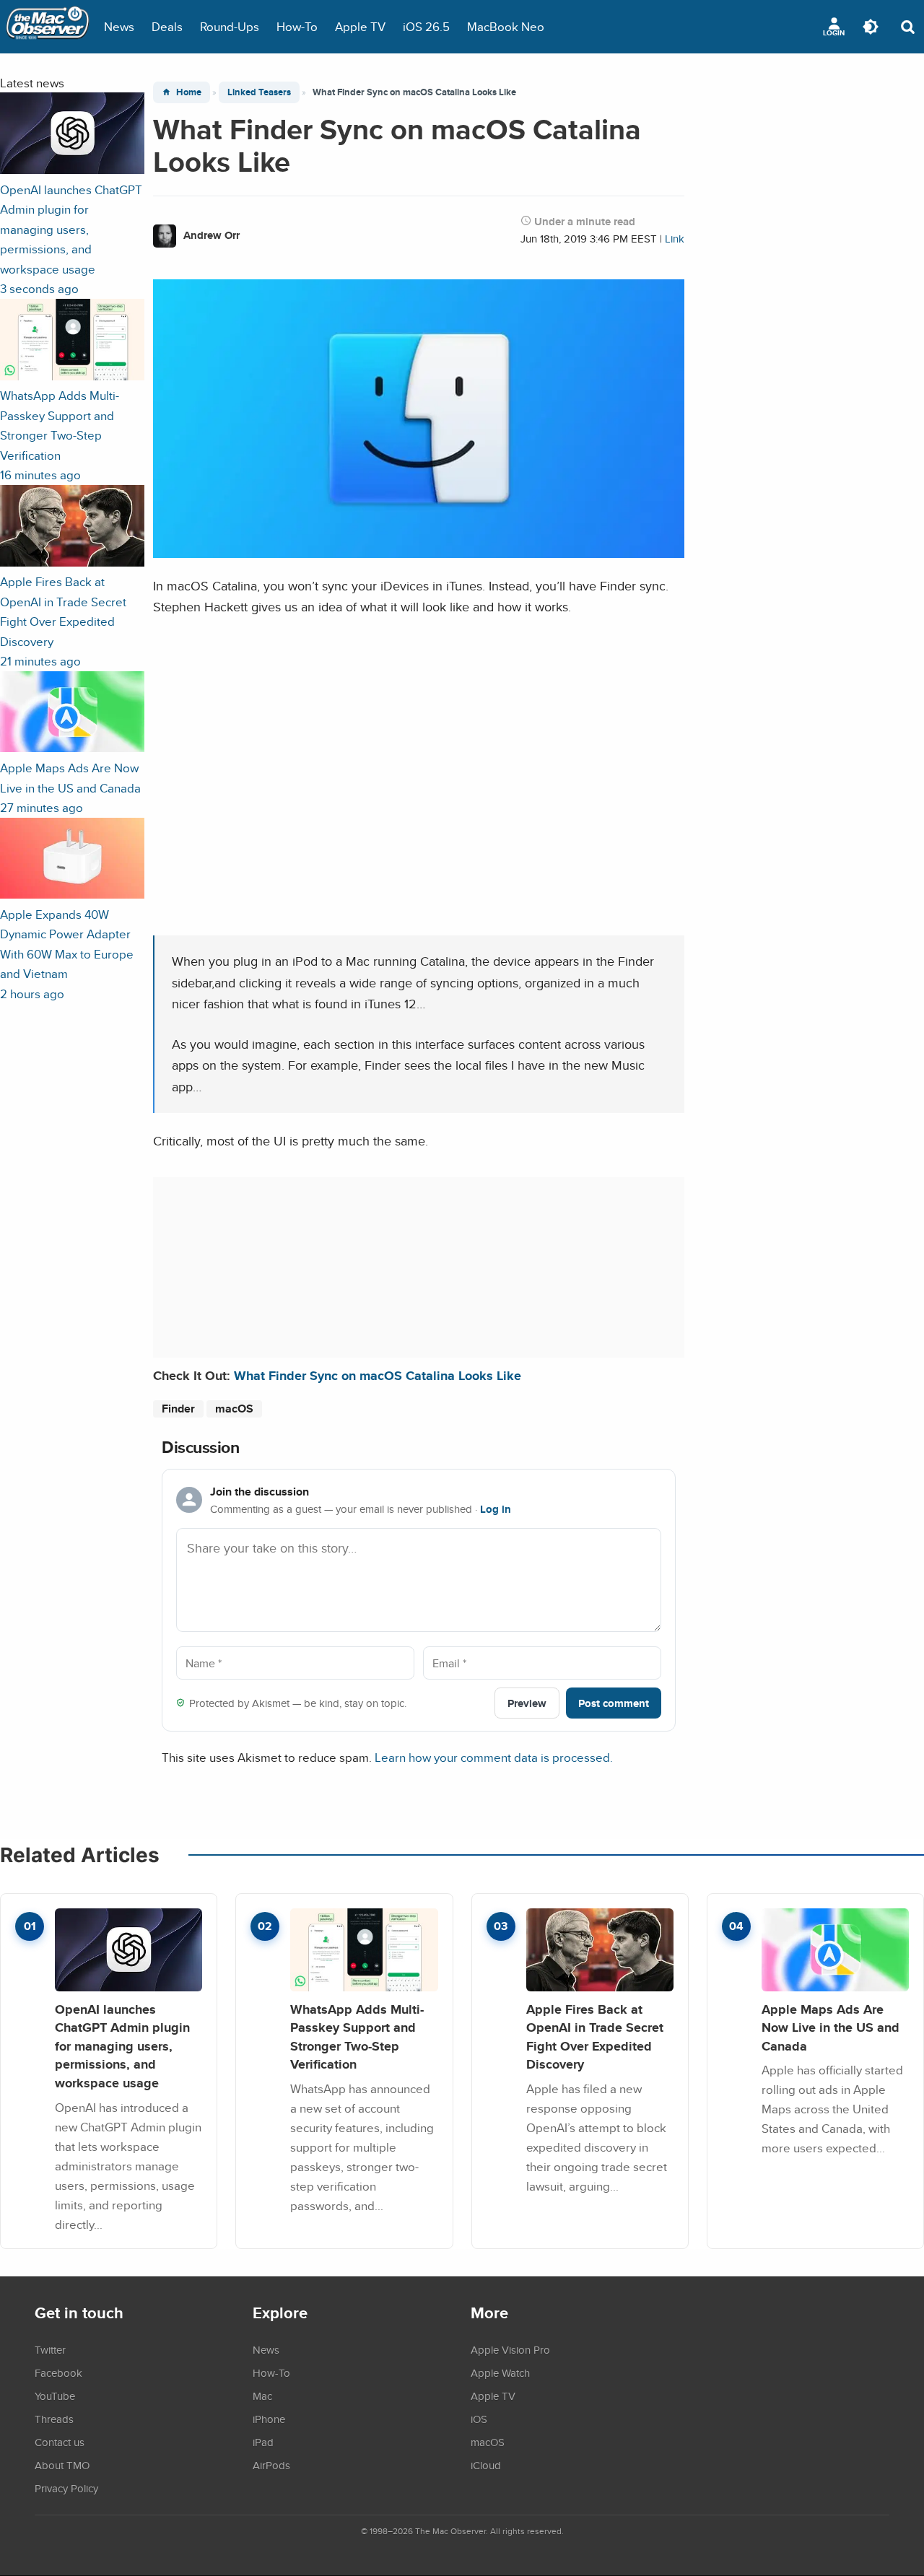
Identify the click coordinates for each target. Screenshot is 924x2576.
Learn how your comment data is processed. (494, 1757)
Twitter (50, 2349)
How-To (297, 26)
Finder (178, 1409)
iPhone (269, 2419)
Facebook (58, 2372)
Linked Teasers (259, 92)
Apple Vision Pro (510, 2349)
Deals (167, 26)
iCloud (486, 2465)
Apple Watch (500, 2372)
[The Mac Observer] (48, 27)
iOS (479, 2419)
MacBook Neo (506, 26)
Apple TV (360, 26)
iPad (263, 2442)
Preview (527, 1703)
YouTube (55, 2396)
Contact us (60, 2442)
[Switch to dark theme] (871, 27)
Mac (262, 2396)
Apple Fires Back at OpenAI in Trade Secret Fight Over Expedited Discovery (595, 2037)
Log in (496, 1509)
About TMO (62, 2465)
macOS (234, 1409)
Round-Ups (230, 26)
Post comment (614, 1703)
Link (675, 239)
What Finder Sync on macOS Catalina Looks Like (378, 1375)
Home (189, 92)
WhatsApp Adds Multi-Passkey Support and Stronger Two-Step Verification (357, 2037)
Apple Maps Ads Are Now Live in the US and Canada (831, 2027)
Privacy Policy (66, 2488)
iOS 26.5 (426, 26)
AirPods (271, 2465)
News (119, 26)
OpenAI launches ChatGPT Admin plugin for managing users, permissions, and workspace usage (122, 2046)
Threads (54, 2419)
